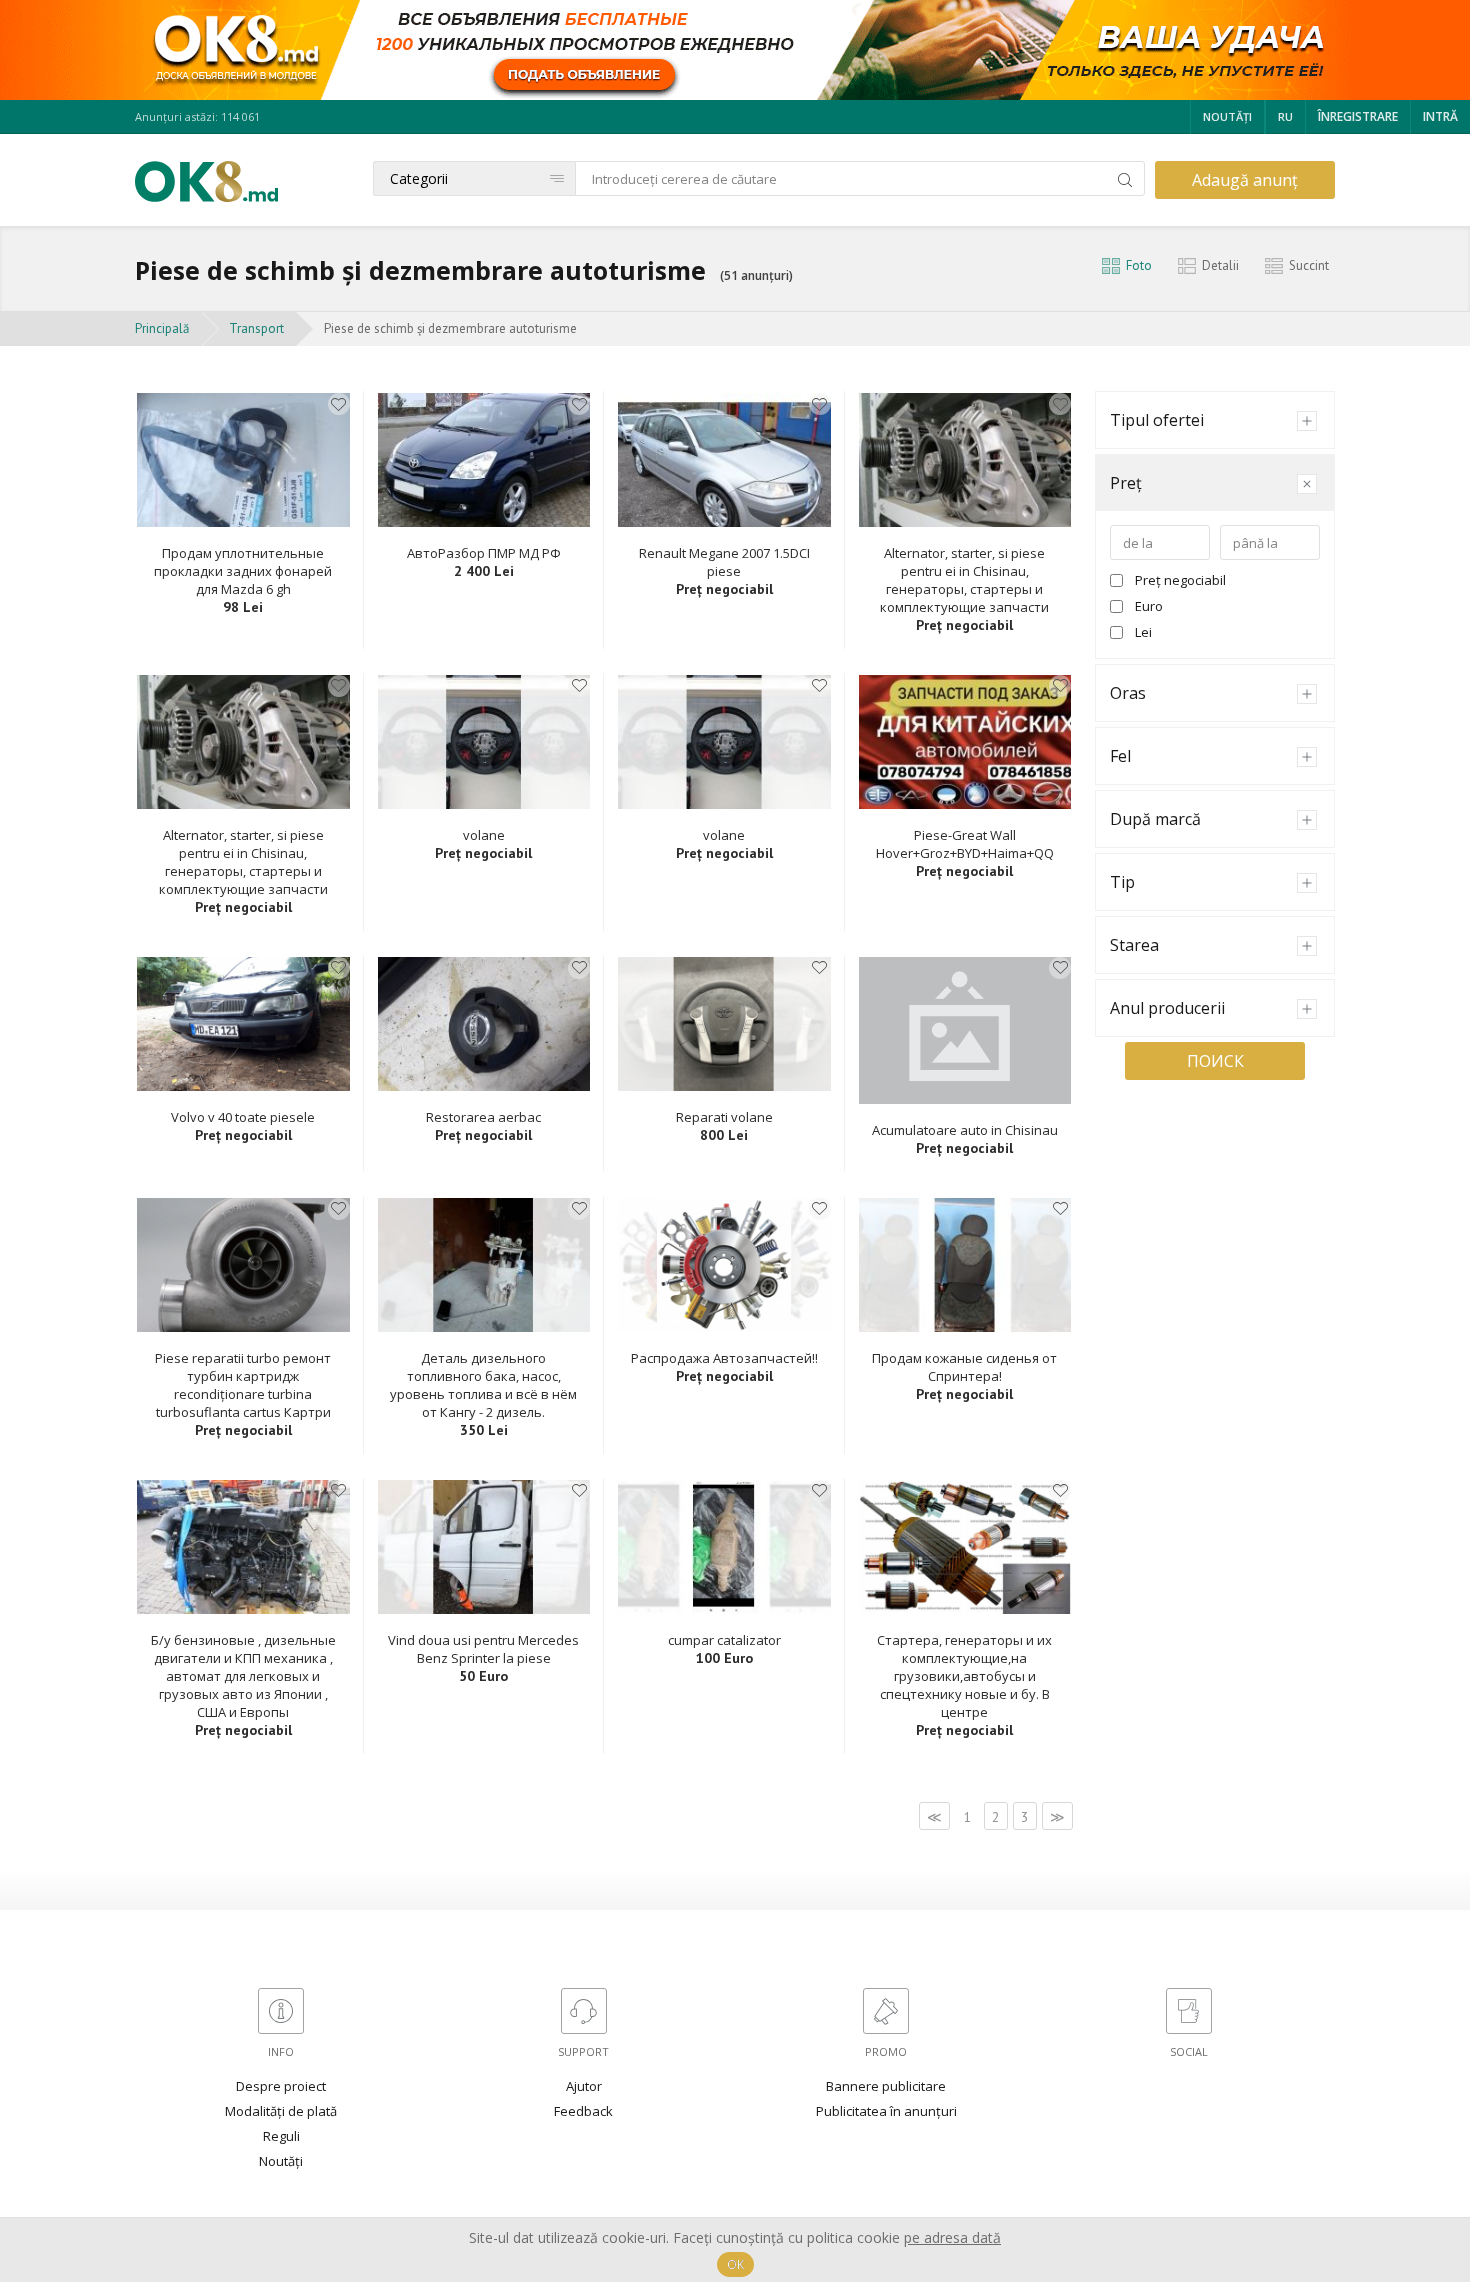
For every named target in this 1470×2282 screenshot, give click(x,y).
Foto (1139, 265)
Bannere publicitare (886, 2086)
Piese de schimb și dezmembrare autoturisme (450, 328)
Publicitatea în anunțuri (886, 2111)
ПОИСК (1215, 1061)
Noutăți (1227, 116)
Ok (735, 2264)
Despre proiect (281, 2086)
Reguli (281, 2136)
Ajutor (584, 2086)
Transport (256, 328)
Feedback (583, 2111)
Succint (1309, 265)
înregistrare (1358, 116)
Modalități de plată (281, 2111)
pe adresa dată (952, 2237)
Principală (162, 328)
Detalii (1220, 265)
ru (1285, 116)
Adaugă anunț (1245, 180)
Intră (1440, 116)
